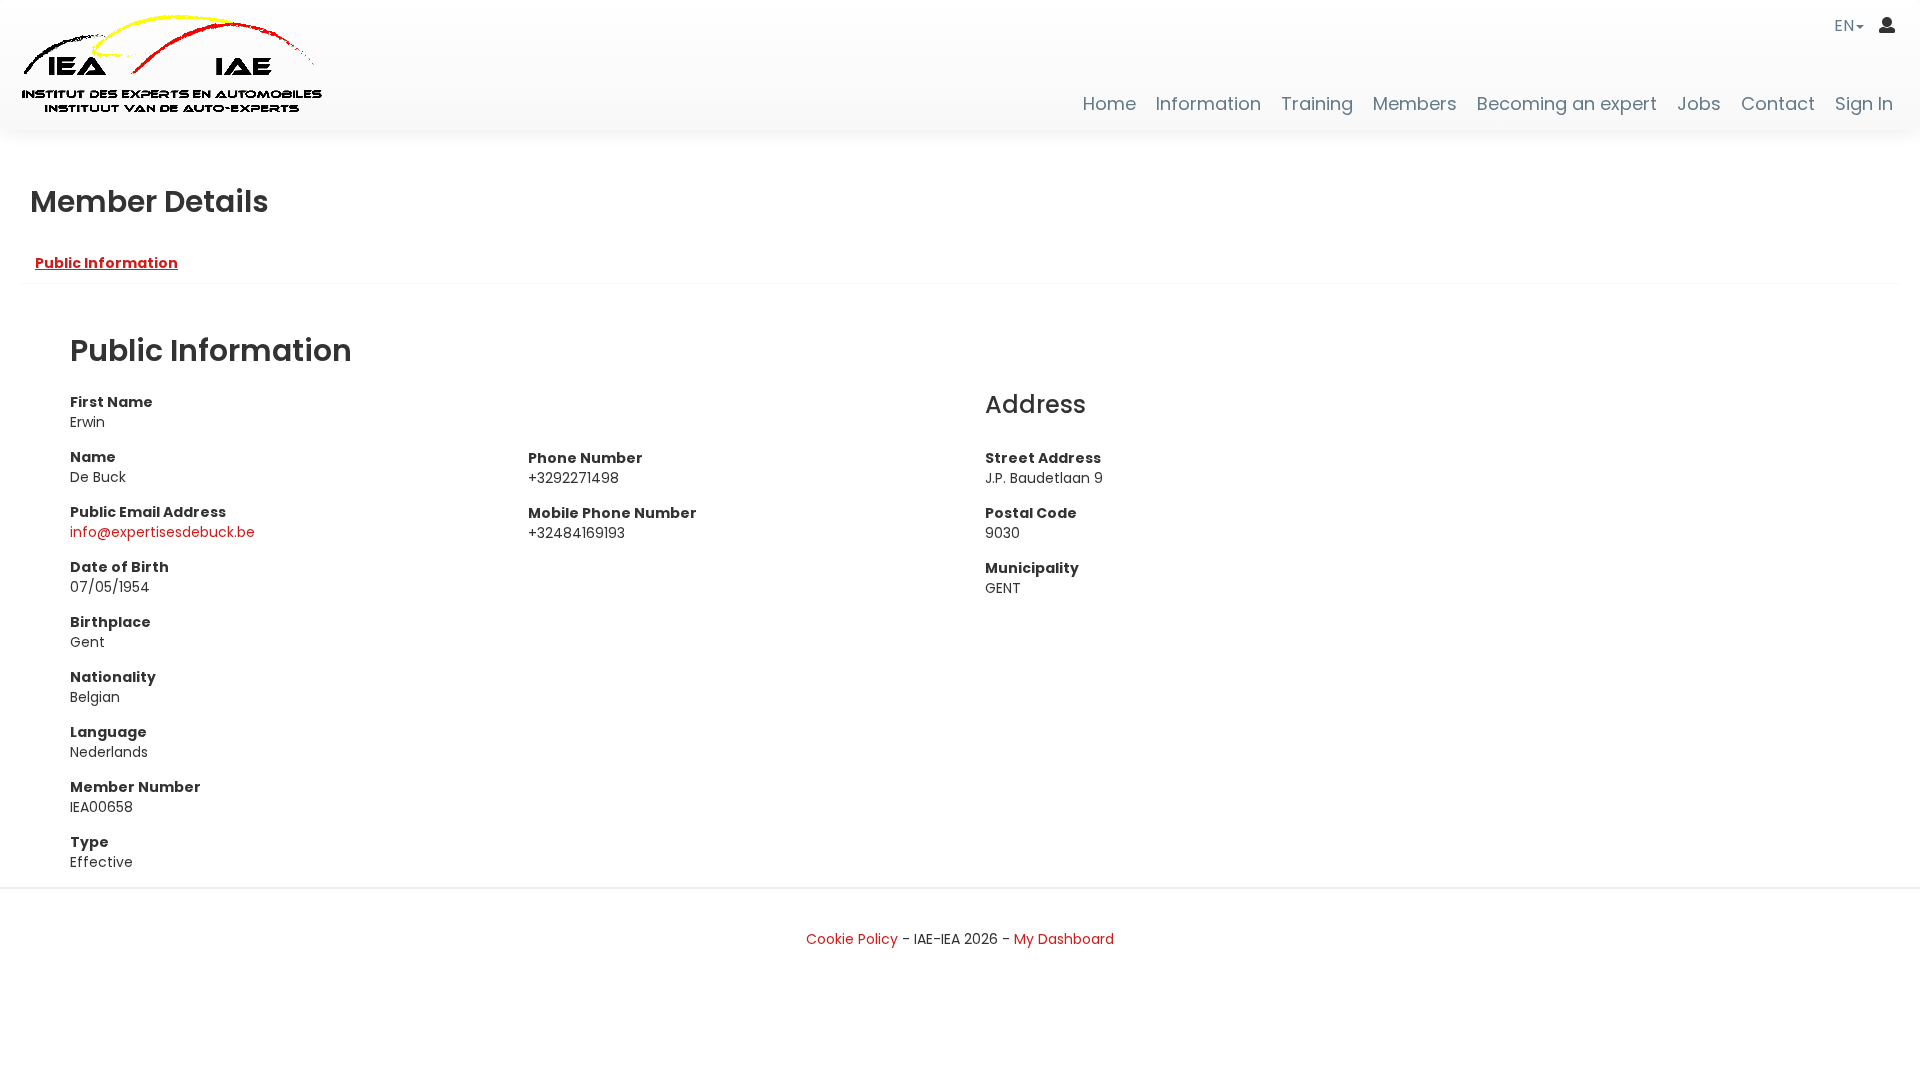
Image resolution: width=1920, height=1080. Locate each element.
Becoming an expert (1567, 104)
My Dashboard (1064, 939)
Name (93, 457)
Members (1415, 104)
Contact (1778, 104)
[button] (1849, 25)
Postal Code (1031, 513)
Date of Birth (119, 567)
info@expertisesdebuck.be (162, 532)
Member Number (135, 787)
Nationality (113, 677)
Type (89, 842)
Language (108, 732)
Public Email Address (148, 512)
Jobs (1699, 104)
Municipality (1032, 568)
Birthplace (110, 622)
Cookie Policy (852, 939)
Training (1317, 104)
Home (1109, 104)
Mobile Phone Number (612, 513)
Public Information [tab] (106, 263)
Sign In (1864, 104)
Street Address (1043, 458)
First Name (111, 402)
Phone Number (585, 458)
